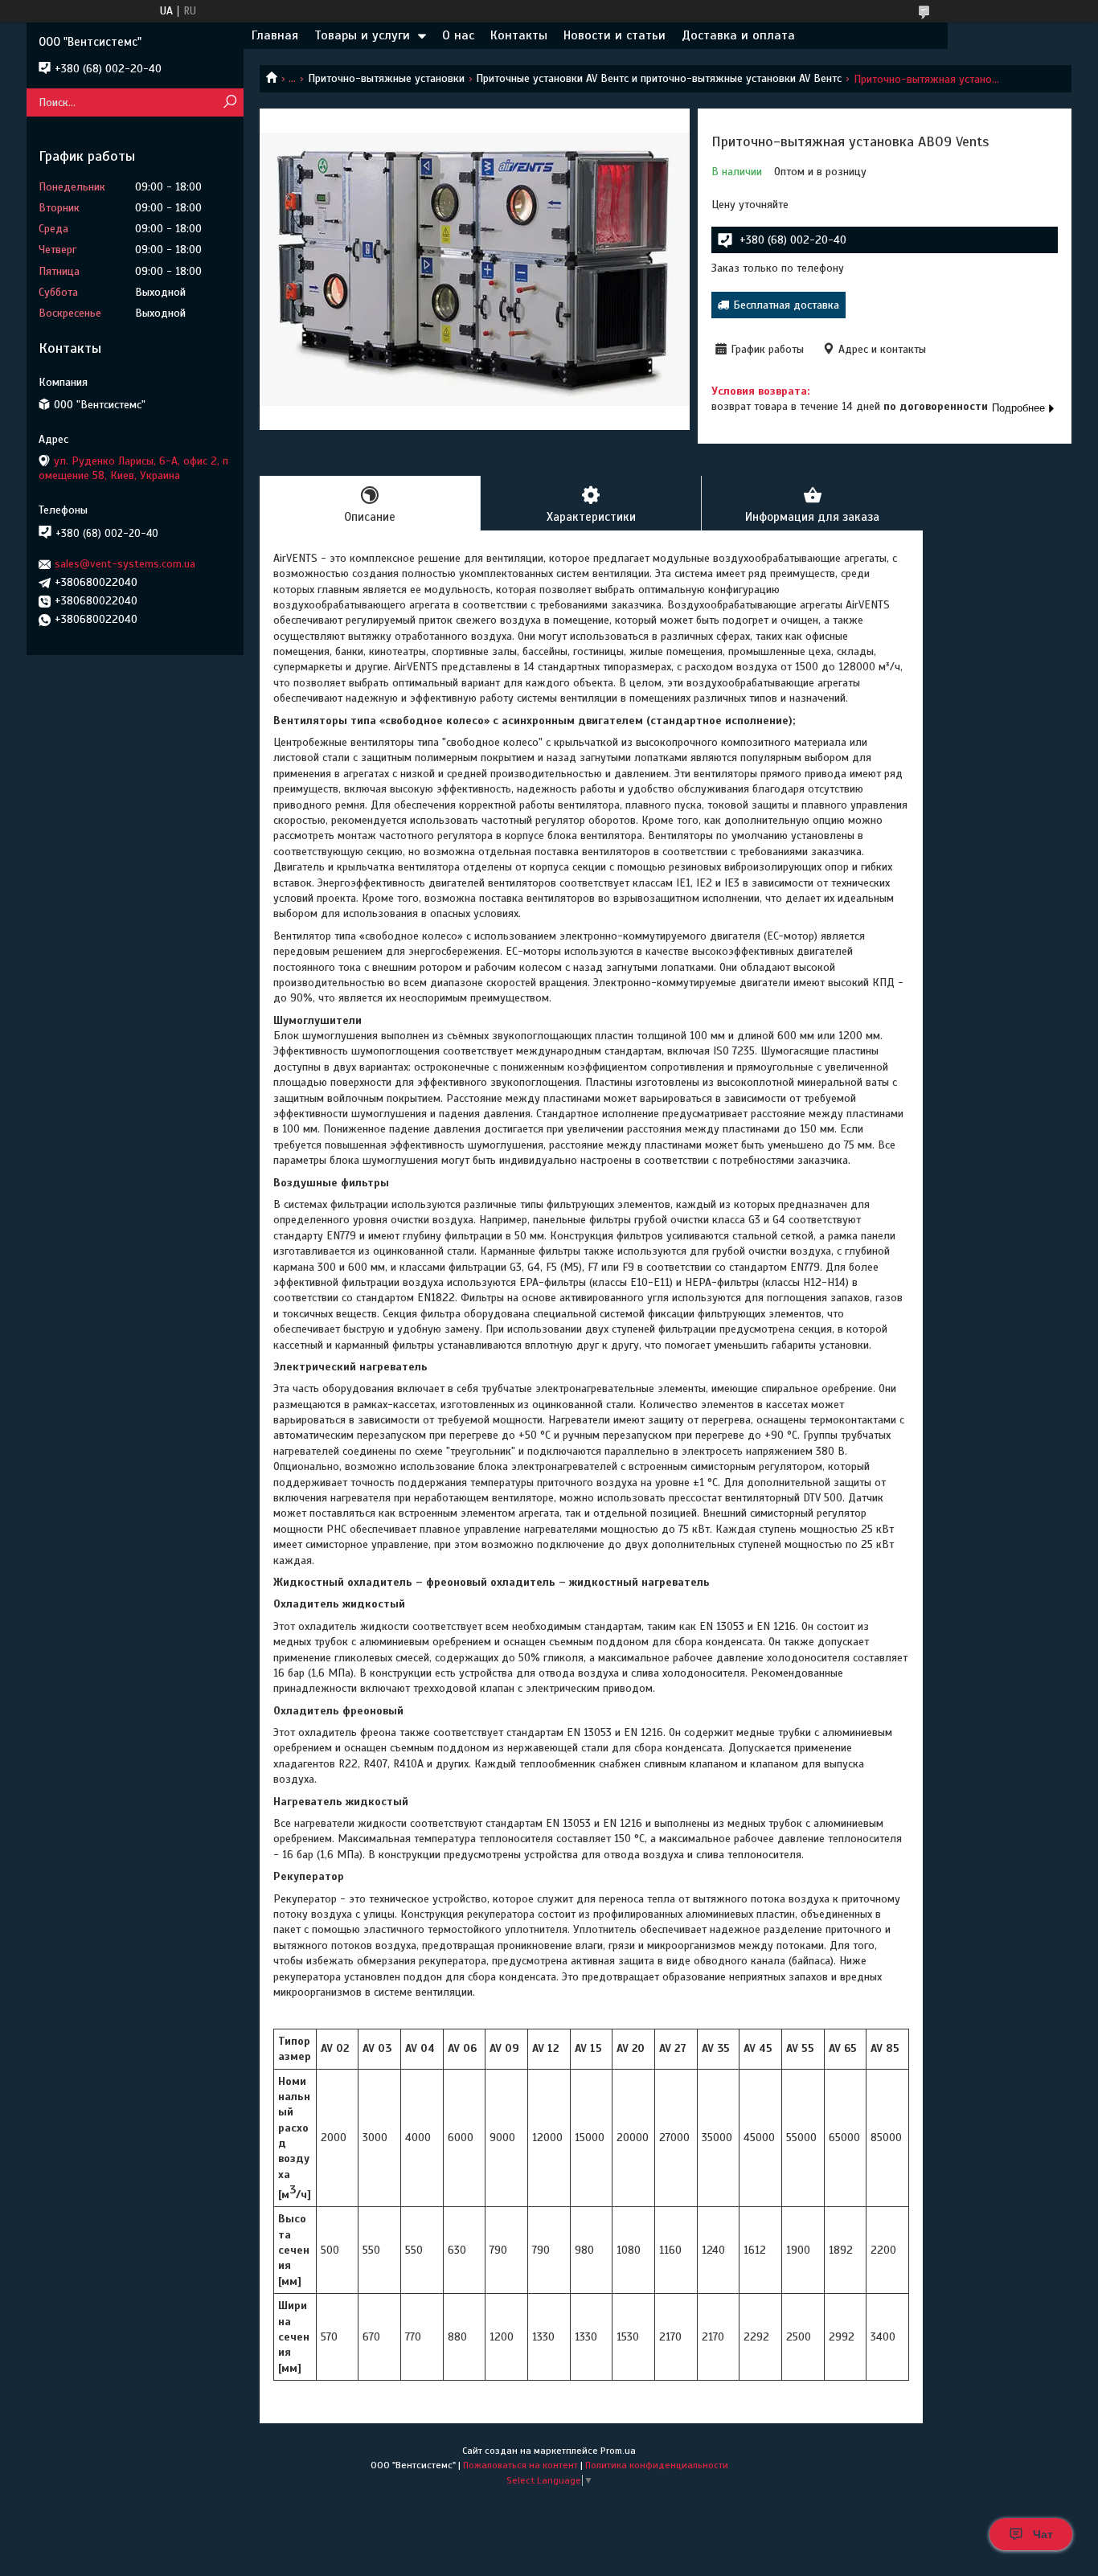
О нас (458, 35)
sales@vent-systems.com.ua (125, 564)
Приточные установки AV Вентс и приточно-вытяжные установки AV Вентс (659, 78)
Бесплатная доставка (786, 305)
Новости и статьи (615, 35)
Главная (275, 35)
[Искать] (229, 102)
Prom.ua (618, 2451)
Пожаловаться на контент (520, 2465)
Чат (1043, 2534)
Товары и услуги (362, 35)
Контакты (519, 35)
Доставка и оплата (738, 35)
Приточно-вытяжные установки (386, 78)
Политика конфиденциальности (657, 2465)
